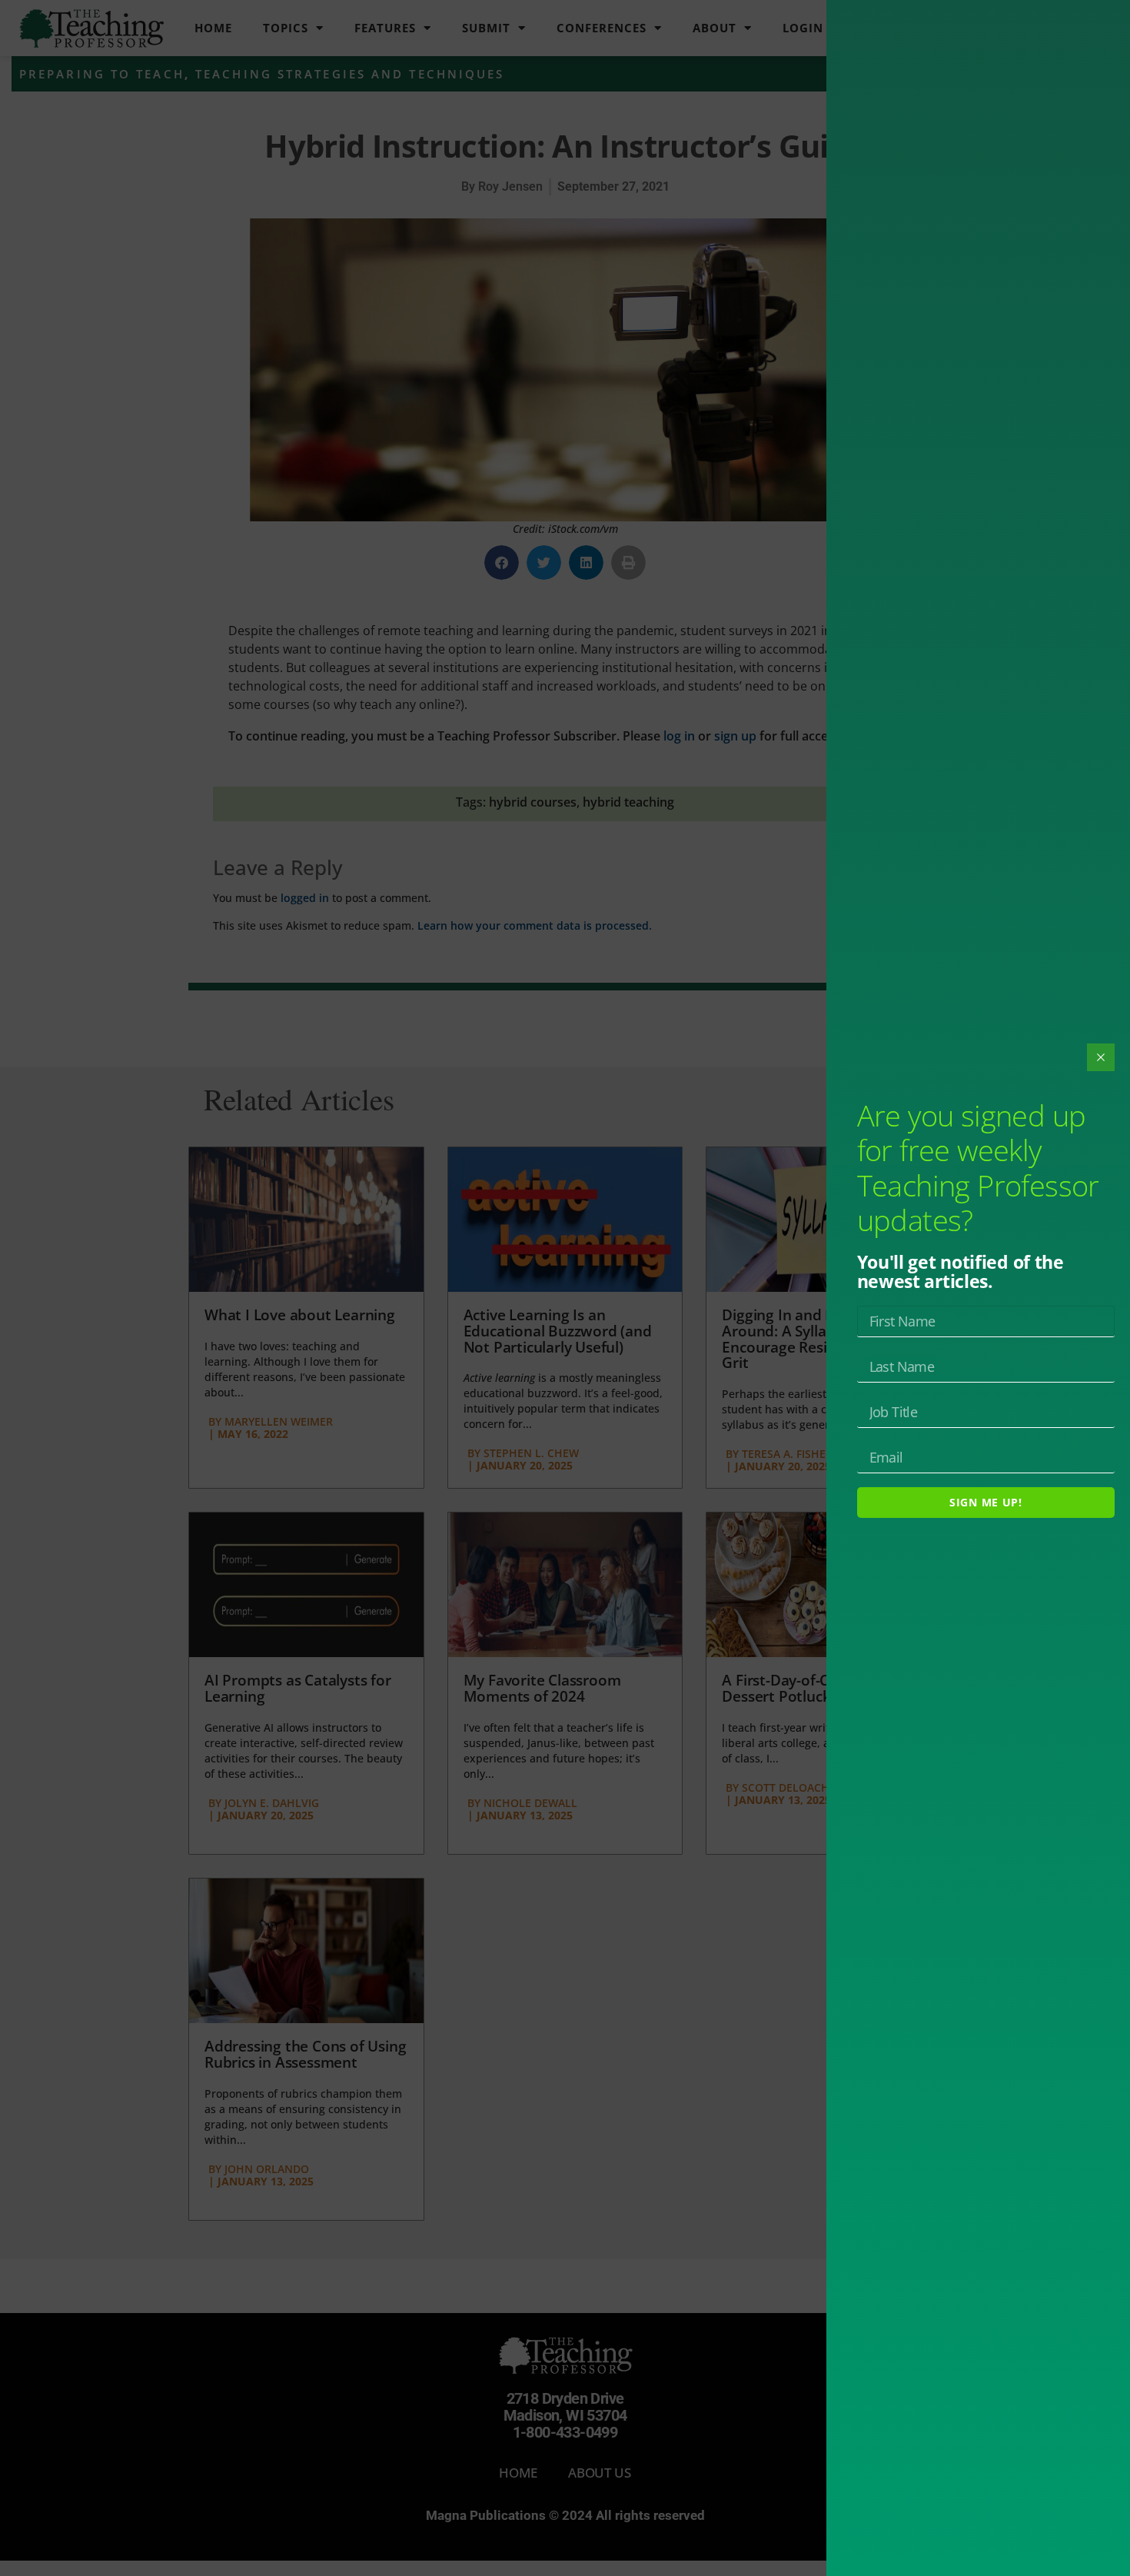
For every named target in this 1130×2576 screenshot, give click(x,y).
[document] (565, 1288)
